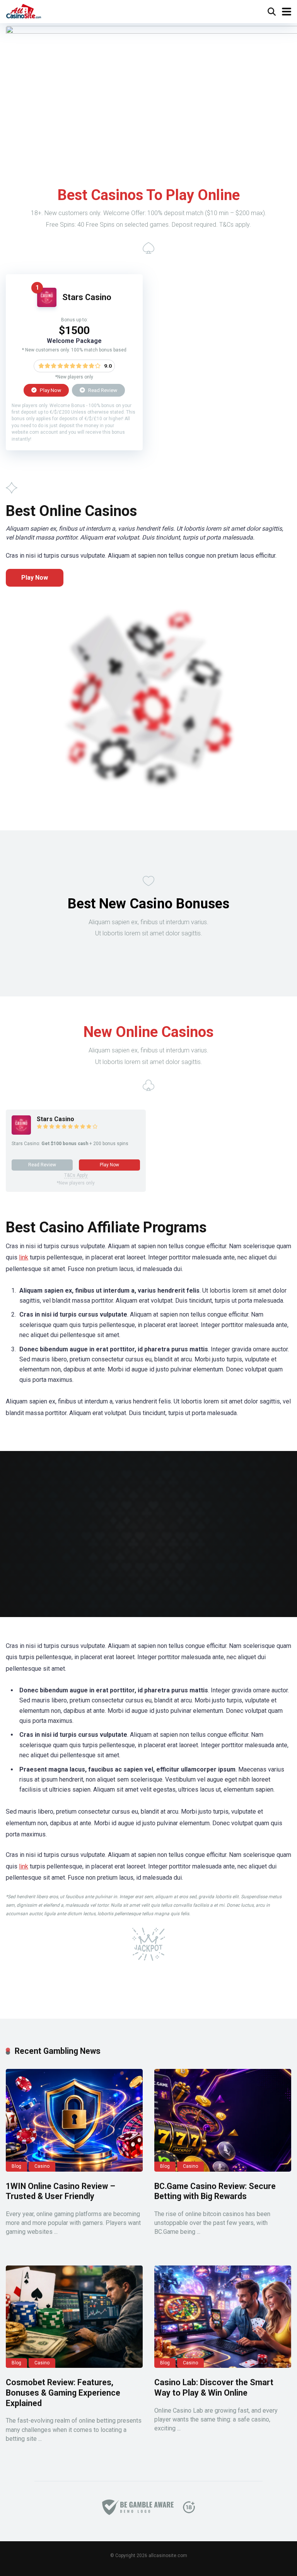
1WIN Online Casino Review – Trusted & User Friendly (61, 2191)
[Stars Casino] (47, 305)
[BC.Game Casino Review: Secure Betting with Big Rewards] (223, 2120)
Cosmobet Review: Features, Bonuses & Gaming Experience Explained (63, 2393)
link (24, 1257)
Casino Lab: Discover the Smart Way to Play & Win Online (214, 2388)
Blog (16, 2166)
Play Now (50, 390)
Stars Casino (87, 297)
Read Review (102, 390)
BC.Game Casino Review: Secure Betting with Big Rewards (215, 2191)
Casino (42, 2166)
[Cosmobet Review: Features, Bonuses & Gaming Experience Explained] (74, 2317)
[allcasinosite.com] (24, 11)
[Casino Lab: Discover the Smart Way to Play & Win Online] (223, 2317)
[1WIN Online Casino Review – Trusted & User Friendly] (74, 2120)
